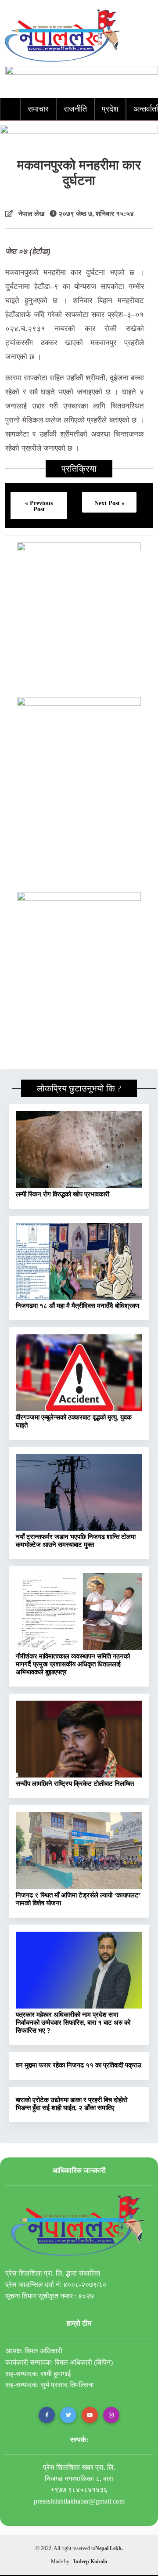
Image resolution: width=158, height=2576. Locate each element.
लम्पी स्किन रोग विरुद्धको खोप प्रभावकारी (63, 1194)
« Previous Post (39, 506)
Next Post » (110, 503)
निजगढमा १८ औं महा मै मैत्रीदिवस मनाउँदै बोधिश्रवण (77, 1306)
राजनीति (75, 109)
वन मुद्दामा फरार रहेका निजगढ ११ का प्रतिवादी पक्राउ (79, 2065)
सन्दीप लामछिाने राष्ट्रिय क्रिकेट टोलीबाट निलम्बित (75, 1784)
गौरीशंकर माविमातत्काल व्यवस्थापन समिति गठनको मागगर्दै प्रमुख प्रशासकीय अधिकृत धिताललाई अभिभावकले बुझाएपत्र (73, 1664)
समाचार (38, 109)
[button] (47, 2415)
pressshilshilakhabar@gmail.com (79, 2501)
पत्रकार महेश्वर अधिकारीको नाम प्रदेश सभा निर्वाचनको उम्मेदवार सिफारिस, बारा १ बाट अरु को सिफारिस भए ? (73, 2023)
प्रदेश (110, 109)
